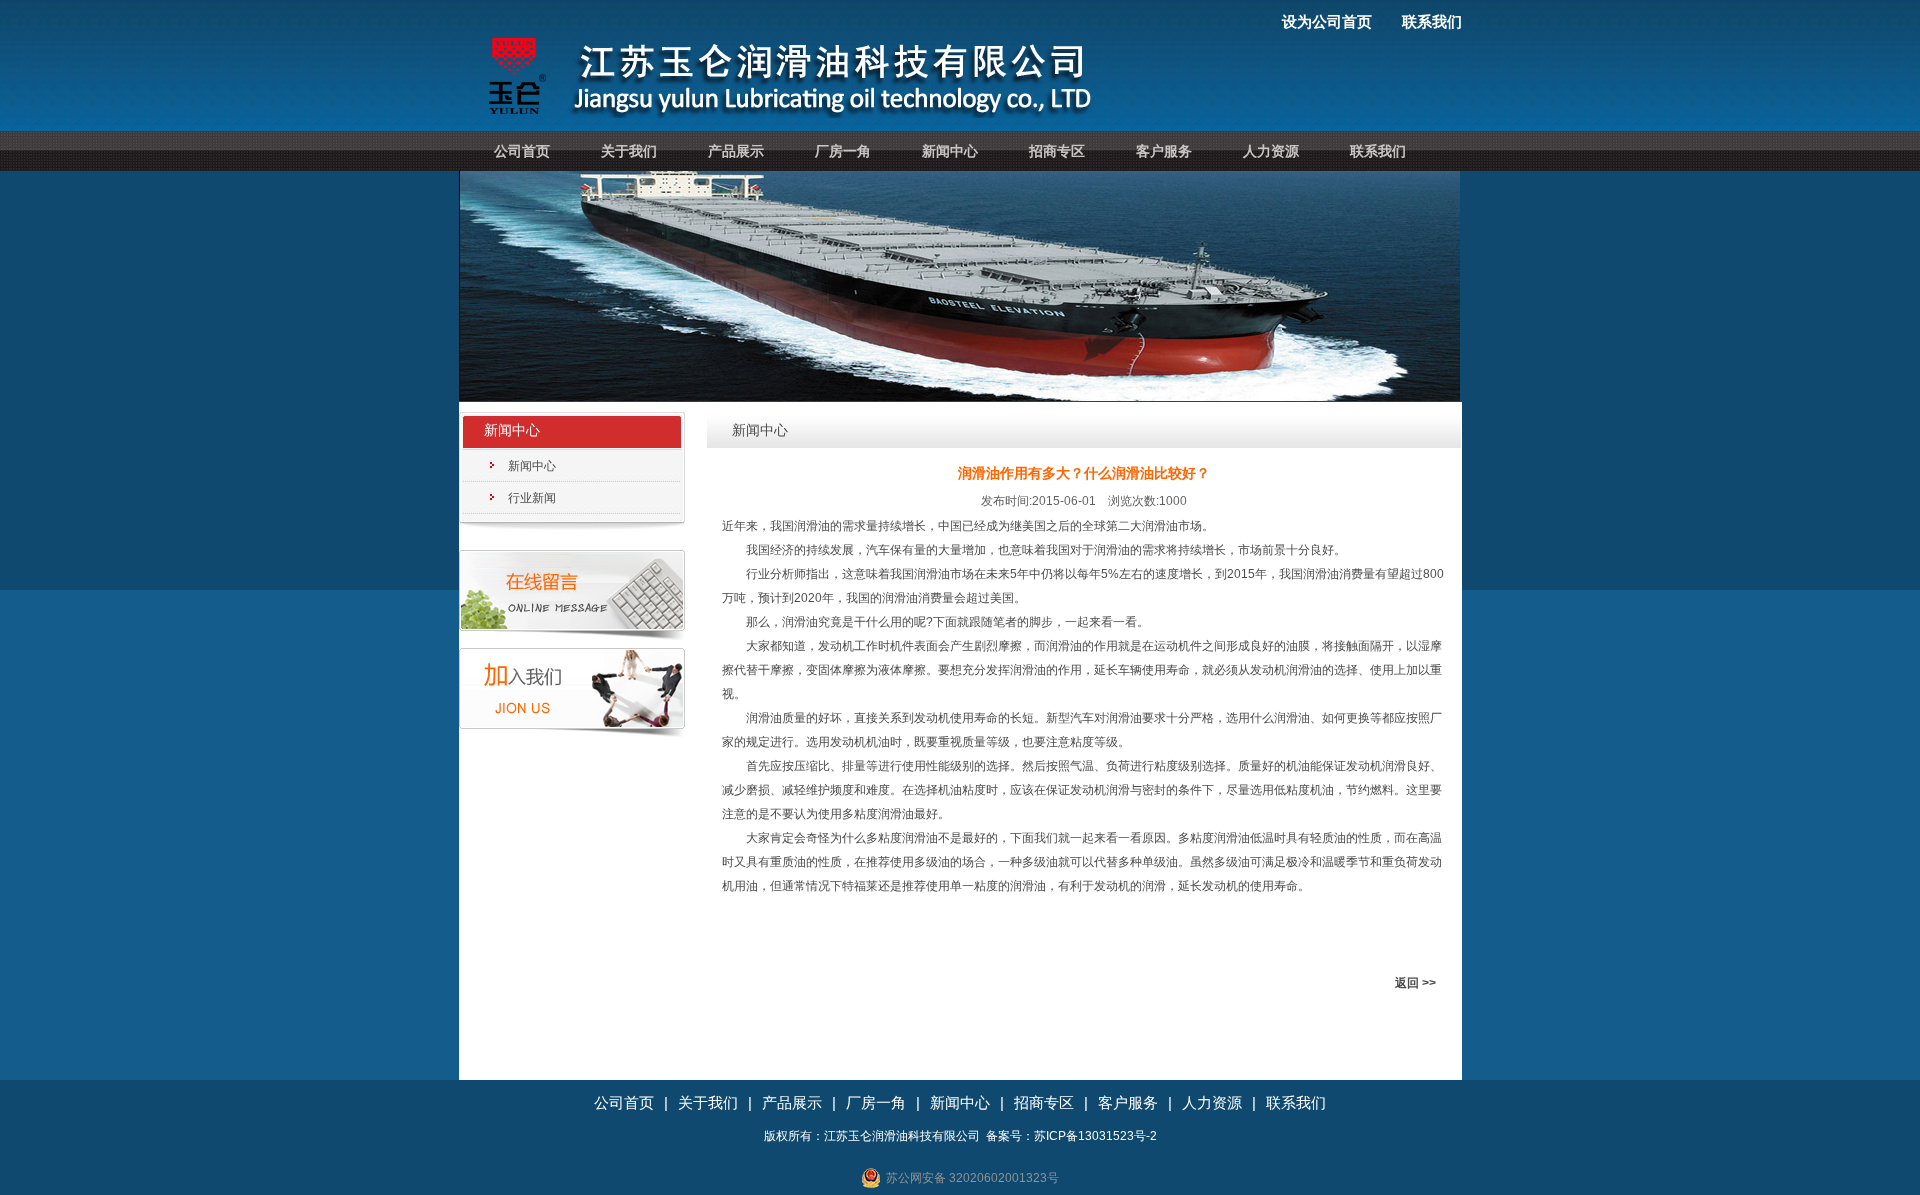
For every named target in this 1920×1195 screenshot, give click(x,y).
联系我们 (1432, 21)
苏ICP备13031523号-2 (1095, 1136)
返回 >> (1415, 983)
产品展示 (736, 151)
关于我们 (629, 151)
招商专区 (1057, 151)
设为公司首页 (1327, 21)
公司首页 (522, 151)
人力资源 (1271, 151)
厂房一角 (843, 151)
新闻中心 (950, 151)
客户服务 (1164, 151)
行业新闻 (532, 498)
